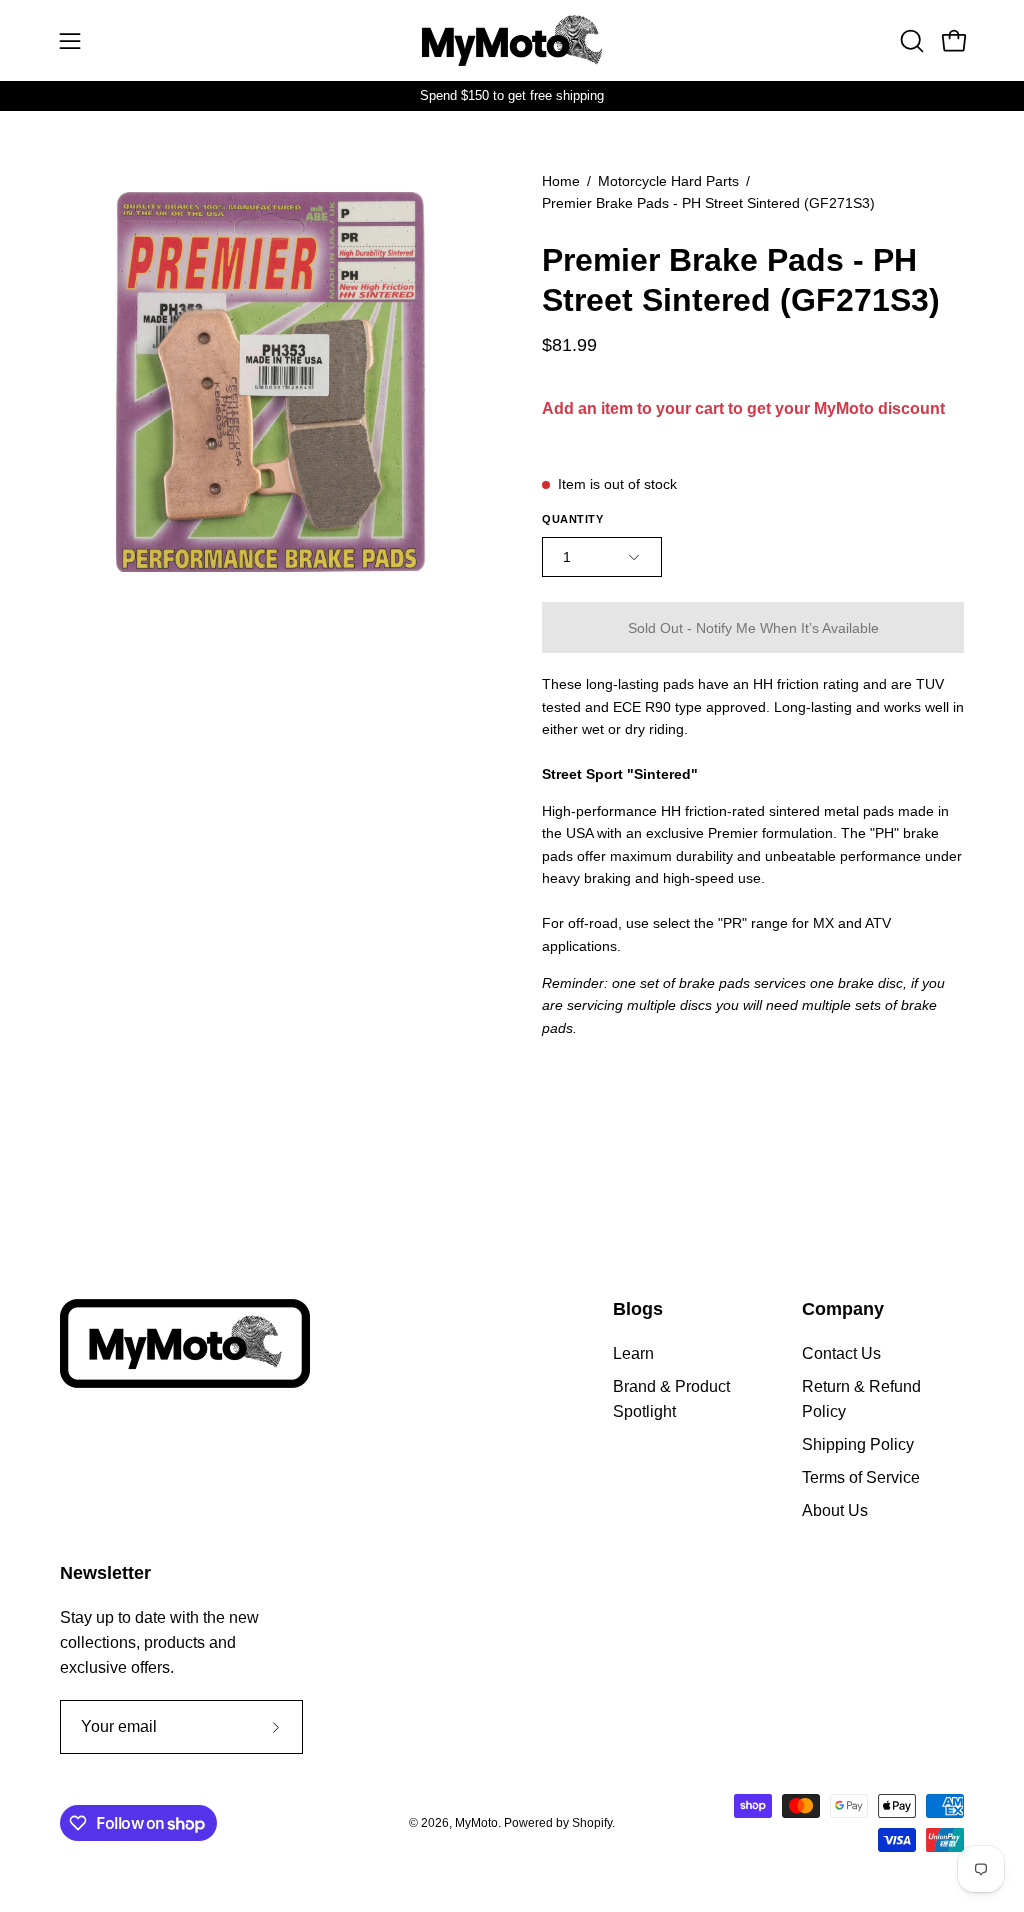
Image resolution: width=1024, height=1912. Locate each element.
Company (843, 1309)
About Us (835, 1510)
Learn (633, 1353)
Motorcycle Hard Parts (668, 181)
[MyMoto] (512, 40)
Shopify (592, 1823)
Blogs (638, 1309)
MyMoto (476, 1823)
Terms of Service (861, 1477)
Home (561, 181)
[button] (910, 41)
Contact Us (841, 1353)
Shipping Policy (858, 1444)
